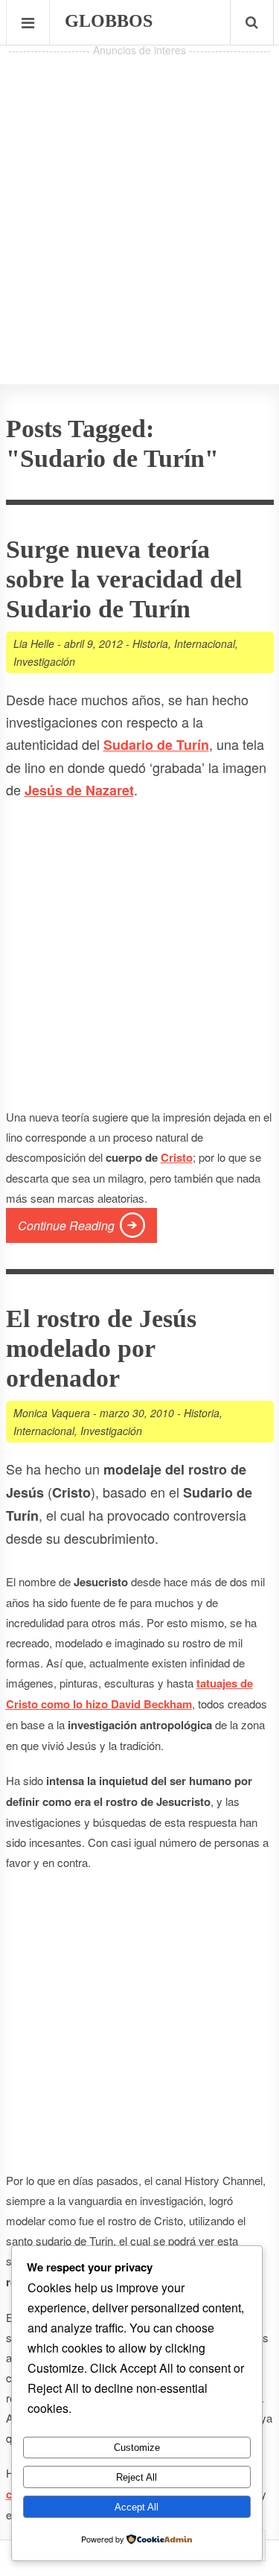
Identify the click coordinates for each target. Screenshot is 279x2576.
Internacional (205, 643)
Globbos (109, 21)
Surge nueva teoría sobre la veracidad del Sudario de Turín (124, 579)
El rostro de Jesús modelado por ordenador (101, 1348)
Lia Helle (34, 643)
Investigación (44, 661)
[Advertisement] (139, 200)
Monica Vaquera (52, 1413)
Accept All (137, 2507)
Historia (150, 643)
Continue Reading (66, 1225)
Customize (137, 2448)
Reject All (137, 2477)
